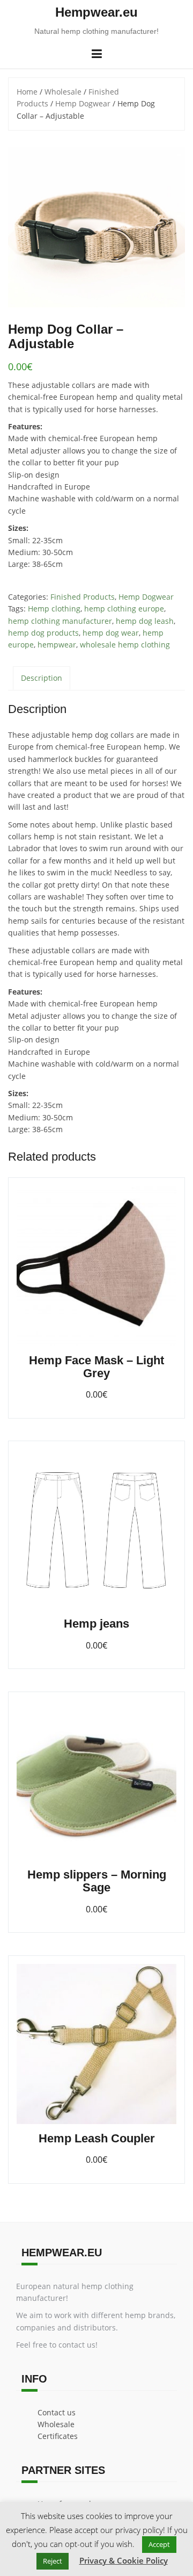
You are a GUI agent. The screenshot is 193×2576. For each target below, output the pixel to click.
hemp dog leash (145, 621)
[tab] (42, 678)
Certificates (58, 2436)
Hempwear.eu (96, 12)
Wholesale (63, 92)
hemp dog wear (111, 633)
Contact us (57, 2412)
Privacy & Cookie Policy (124, 2560)
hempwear (57, 645)
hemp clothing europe (124, 609)
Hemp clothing (54, 609)
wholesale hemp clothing (125, 645)
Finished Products (83, 597)
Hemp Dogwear (83, 103)
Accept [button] (159, 2544)
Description (42, 678)
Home (27, 92)
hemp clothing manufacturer (60, 621)
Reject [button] (53, 2561)
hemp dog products (43, 633)
